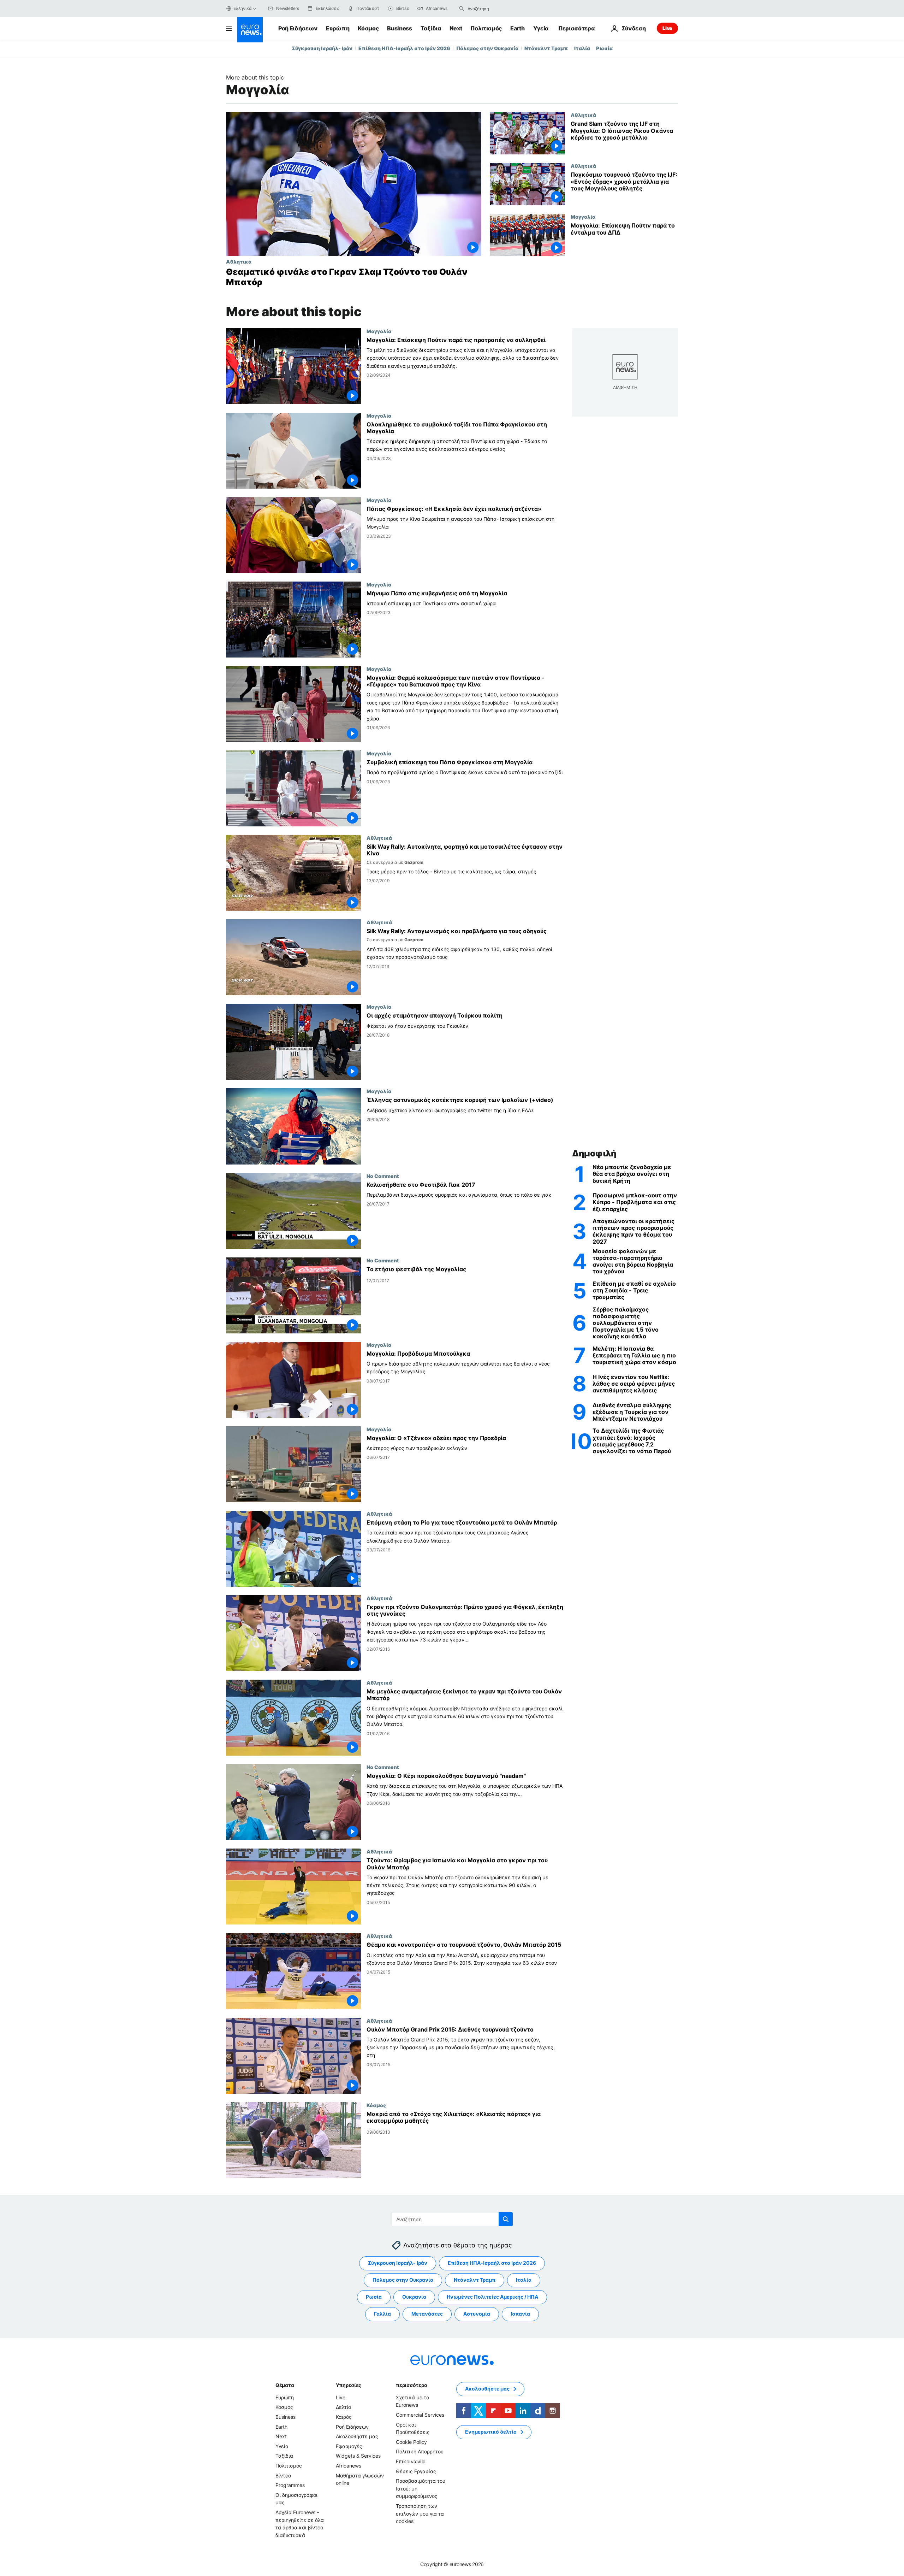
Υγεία (541, 28)
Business (399, 28)
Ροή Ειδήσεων (298, 28)
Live (667, 28)
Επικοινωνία (410, 2461)
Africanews (349, 2466)
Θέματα (285, 2385)
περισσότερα (411, 2385)
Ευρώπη (338, 28)
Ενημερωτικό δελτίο (491, 2432)
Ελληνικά (243, 8)
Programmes (290, 2485)
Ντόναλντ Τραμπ (546, 48)
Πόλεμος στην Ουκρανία (487, 48)
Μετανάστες (427, 2314)
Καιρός (344, 2417)
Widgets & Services (358, 2456)
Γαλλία (382, 2314)
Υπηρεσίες (349, 2385)
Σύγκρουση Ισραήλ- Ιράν (322, 48)
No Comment (383, 1176)
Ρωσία (604, 48)
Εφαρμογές (349, 2446)
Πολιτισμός (486, 28)
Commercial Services (420, 2415)
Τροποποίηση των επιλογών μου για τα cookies (420, 2513)
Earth (517, 28)
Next (456, 28)
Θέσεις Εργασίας (416, 2471)
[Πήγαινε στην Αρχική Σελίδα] (250, 30)
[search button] (462, 8)
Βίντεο (283, 2475)
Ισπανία (520, 2314)
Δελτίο (343, 2407)
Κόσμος (368, 28)
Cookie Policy (411, 2442)
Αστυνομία (477, 2314)
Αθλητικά (239, 261)
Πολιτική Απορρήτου (420, 2451)
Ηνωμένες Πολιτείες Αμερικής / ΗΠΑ (492, 2297)
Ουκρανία (414, 2297)
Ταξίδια (431, 28)
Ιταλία (582, 48)
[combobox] (497, 8)
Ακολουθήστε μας (357, 2436)
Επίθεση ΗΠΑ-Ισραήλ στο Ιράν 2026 (404, 48)
